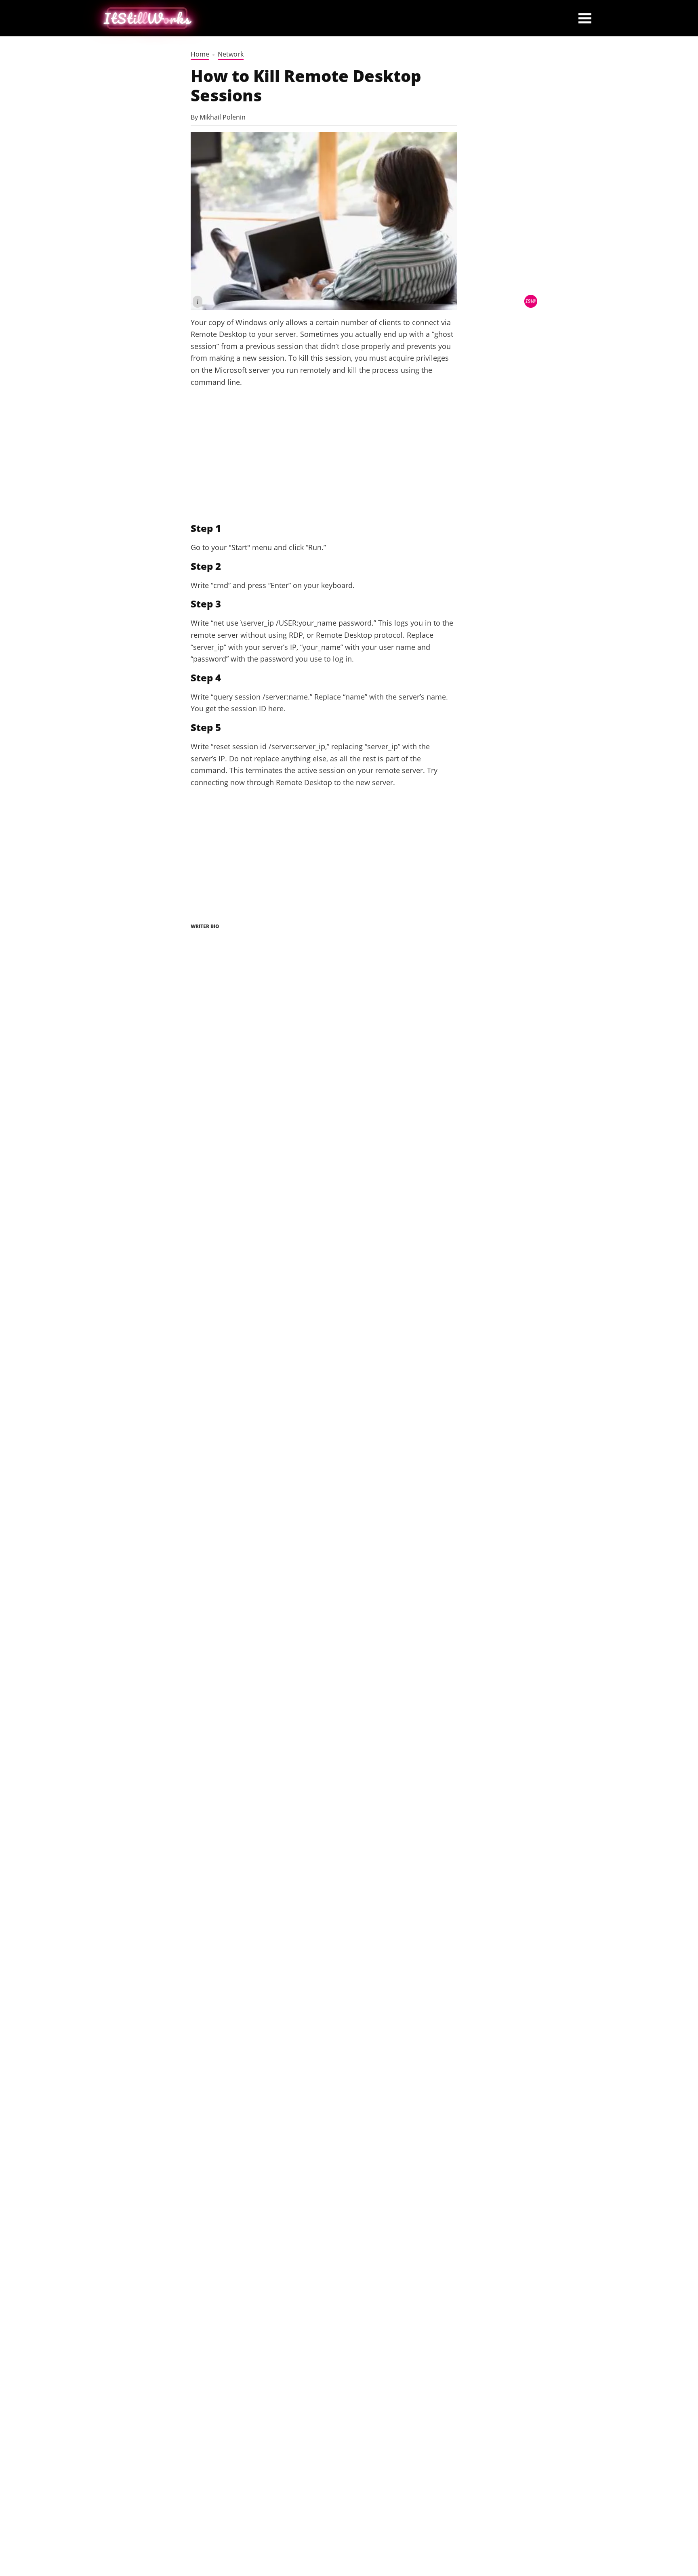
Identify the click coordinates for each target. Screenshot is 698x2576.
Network (231, 54)
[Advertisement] (324, 455)
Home (200, 54)
